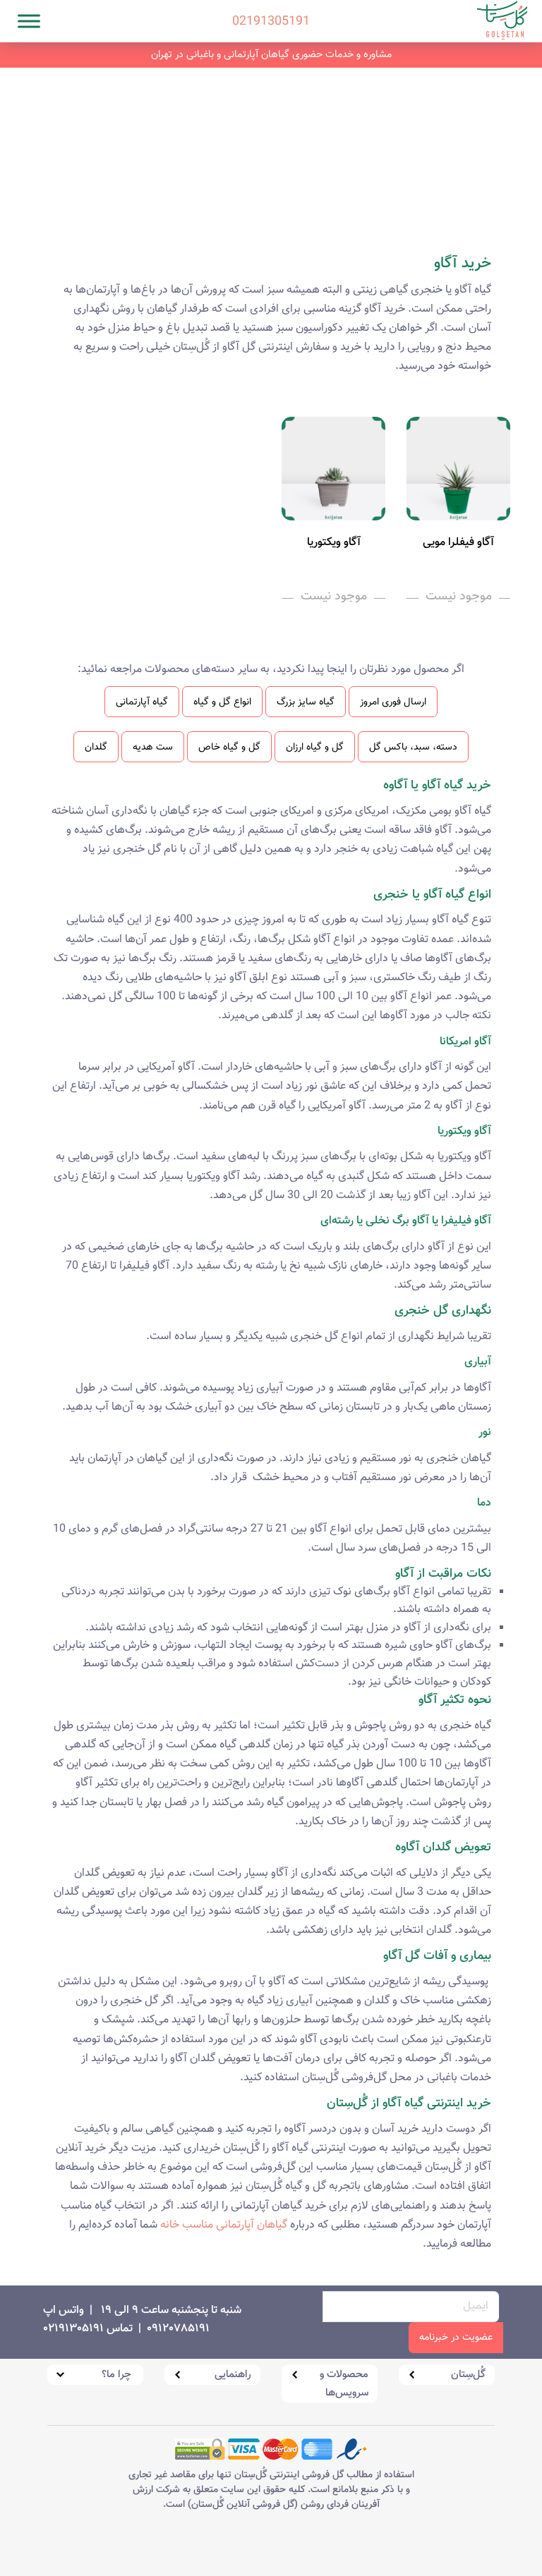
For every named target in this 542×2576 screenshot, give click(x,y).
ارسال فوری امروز (393, 702)
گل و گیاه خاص (229, 747)
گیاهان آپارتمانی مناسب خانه (224, 2225)
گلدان (96, 747)
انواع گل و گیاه (222, 702)
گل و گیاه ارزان (315, 747)
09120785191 (178, 2329)
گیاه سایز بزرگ (306, 702)
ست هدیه (153, 747)
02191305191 (271, 4)
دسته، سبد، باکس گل (413, 747)
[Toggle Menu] (29, 21)
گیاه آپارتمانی (142, 702)
